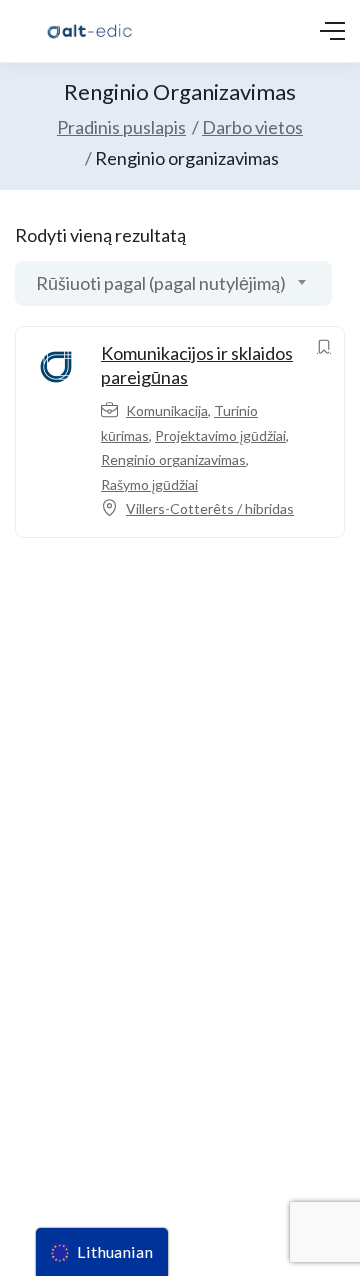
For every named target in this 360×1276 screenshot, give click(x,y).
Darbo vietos (252, 127)
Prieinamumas (53, 1096)
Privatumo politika (66, 1059)
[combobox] (173, 283)
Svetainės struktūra (72, 1132)
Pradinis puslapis (121, 127)
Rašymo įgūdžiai (149, 484)
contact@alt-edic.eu (73, 876)
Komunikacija (167, 410)
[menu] (102, 1252)
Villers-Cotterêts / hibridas (210, 508)
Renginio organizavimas (173, 459)
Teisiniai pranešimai (70, 1023)
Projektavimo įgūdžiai (220, 435)
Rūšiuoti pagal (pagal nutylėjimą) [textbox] (161, 283)
